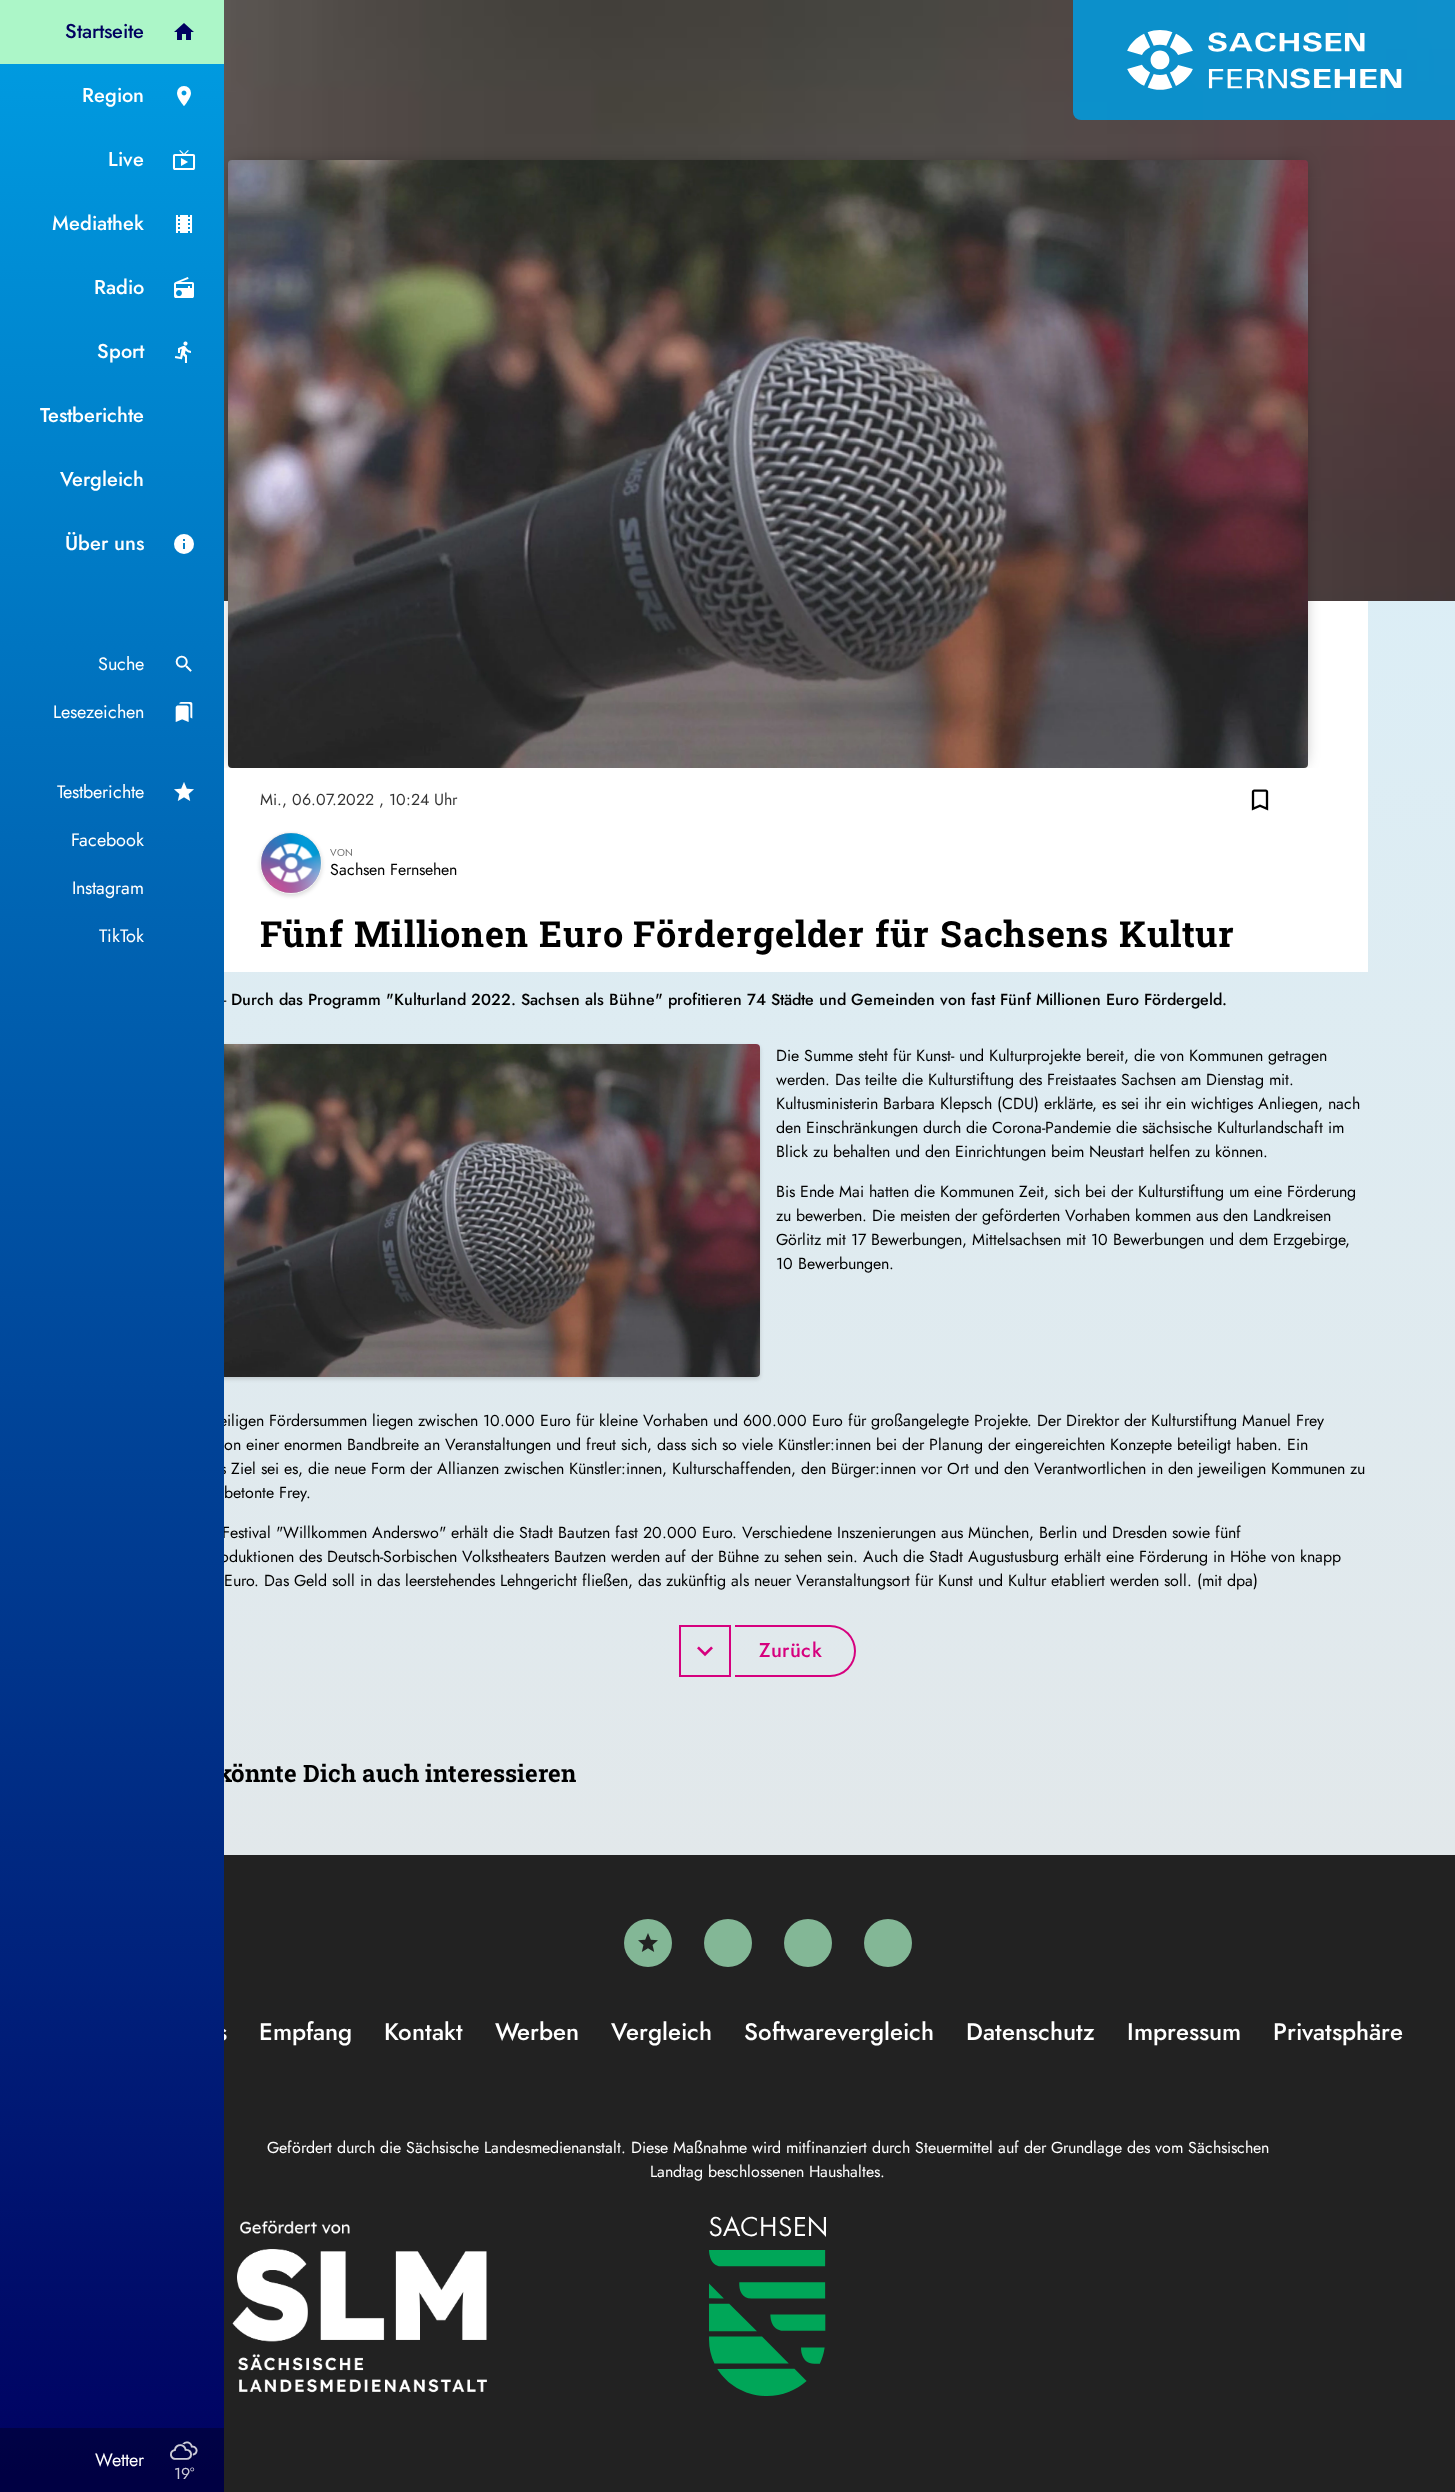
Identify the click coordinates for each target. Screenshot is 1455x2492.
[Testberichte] (648, 1943)
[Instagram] (808, 1943)
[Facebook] (728, 1943)
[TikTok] (888, 1943)
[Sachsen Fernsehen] (1264, 60)
